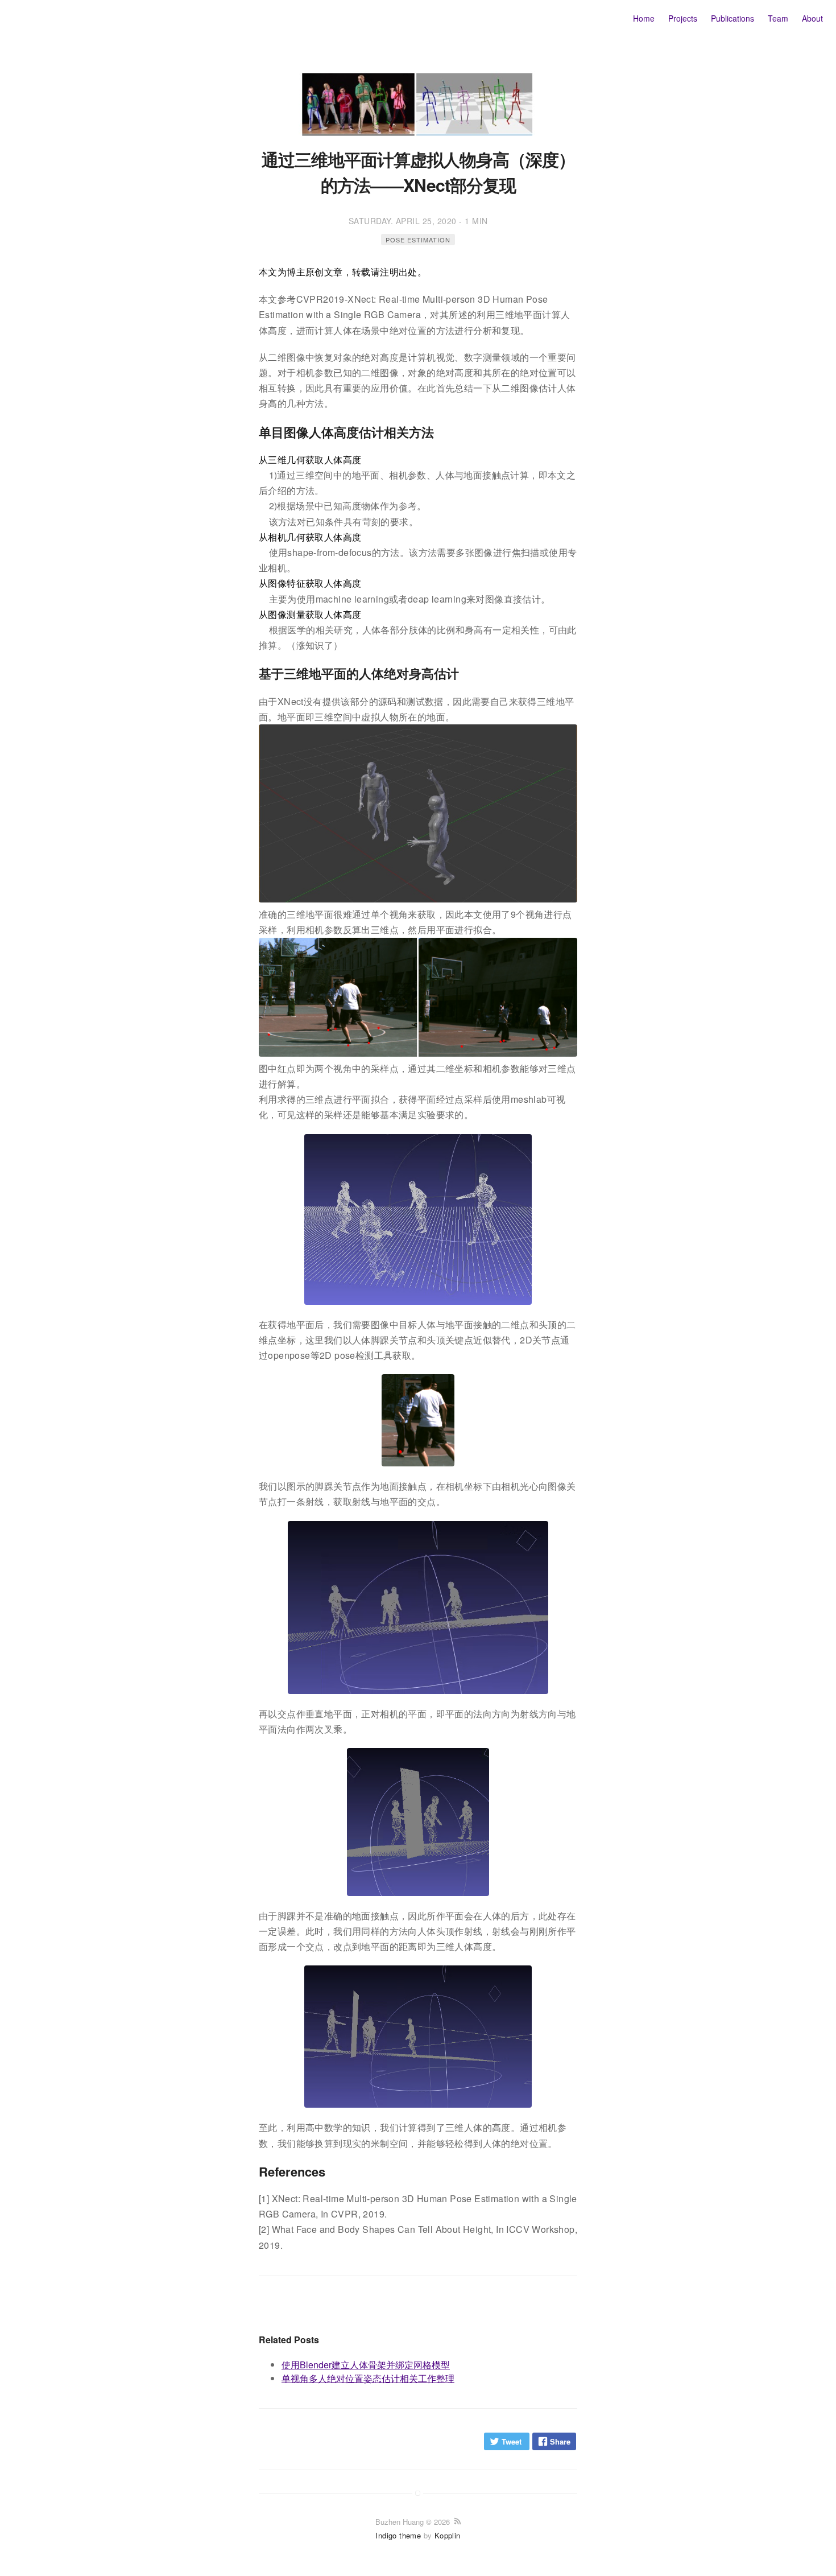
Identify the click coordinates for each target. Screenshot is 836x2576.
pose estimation (418, 240)
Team (778, 18)
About (812, 18)
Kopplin (448, 2535)
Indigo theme (398, 2535)
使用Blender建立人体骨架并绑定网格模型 (366, 2365)
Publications (732, 18)
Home (644, 18)
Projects (683, 18)
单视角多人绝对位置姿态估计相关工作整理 (368, 2378)
